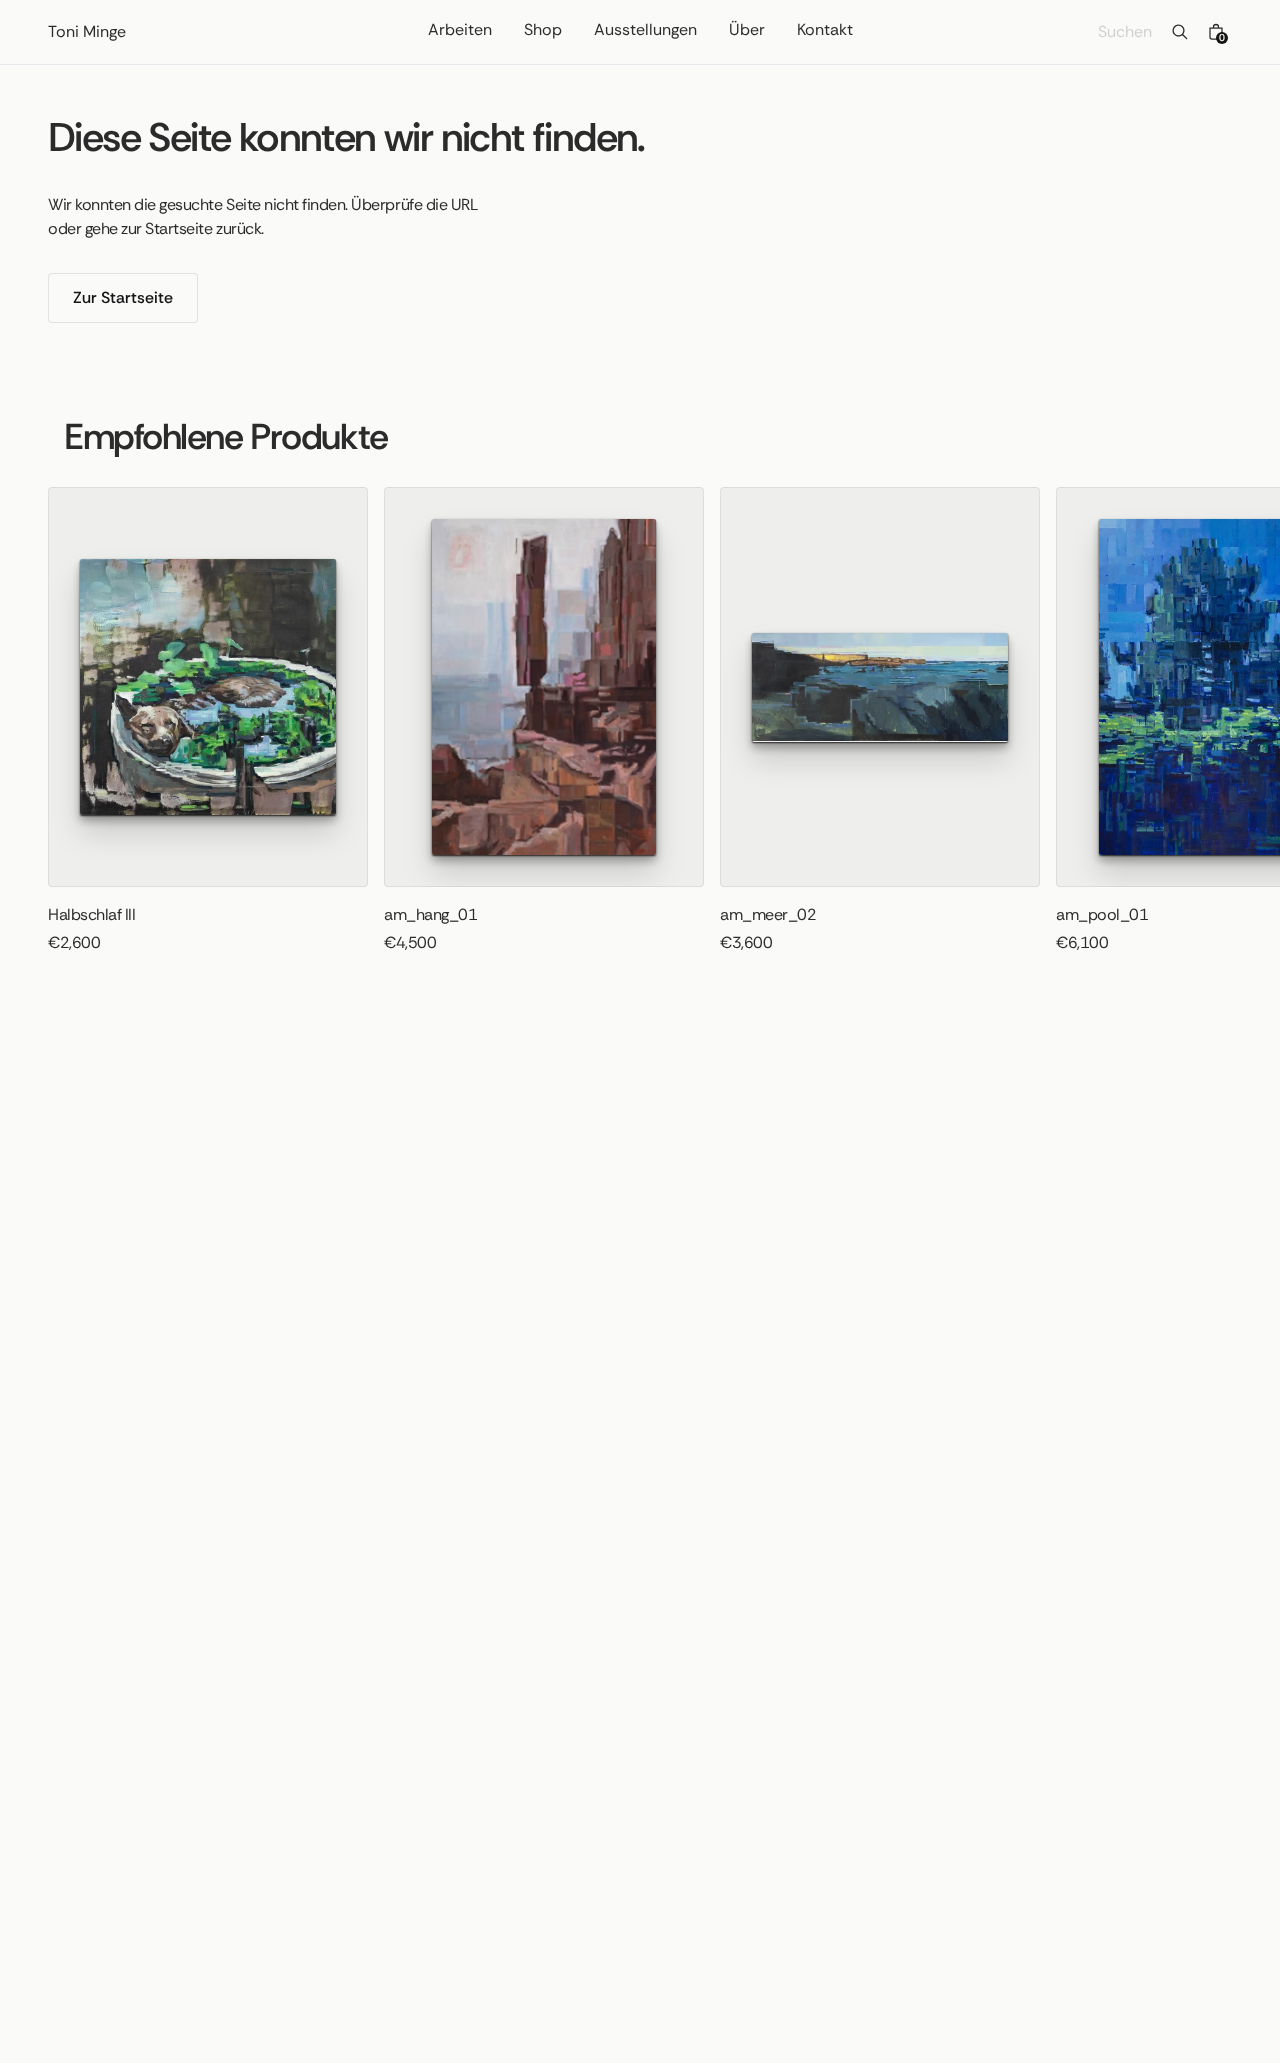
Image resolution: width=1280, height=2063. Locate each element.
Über (747, 31)
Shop (543, 31)
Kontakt (825, 31)
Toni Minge (87, 32)
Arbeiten (460, 31)
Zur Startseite (123, 297)
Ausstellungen (645, 31)
